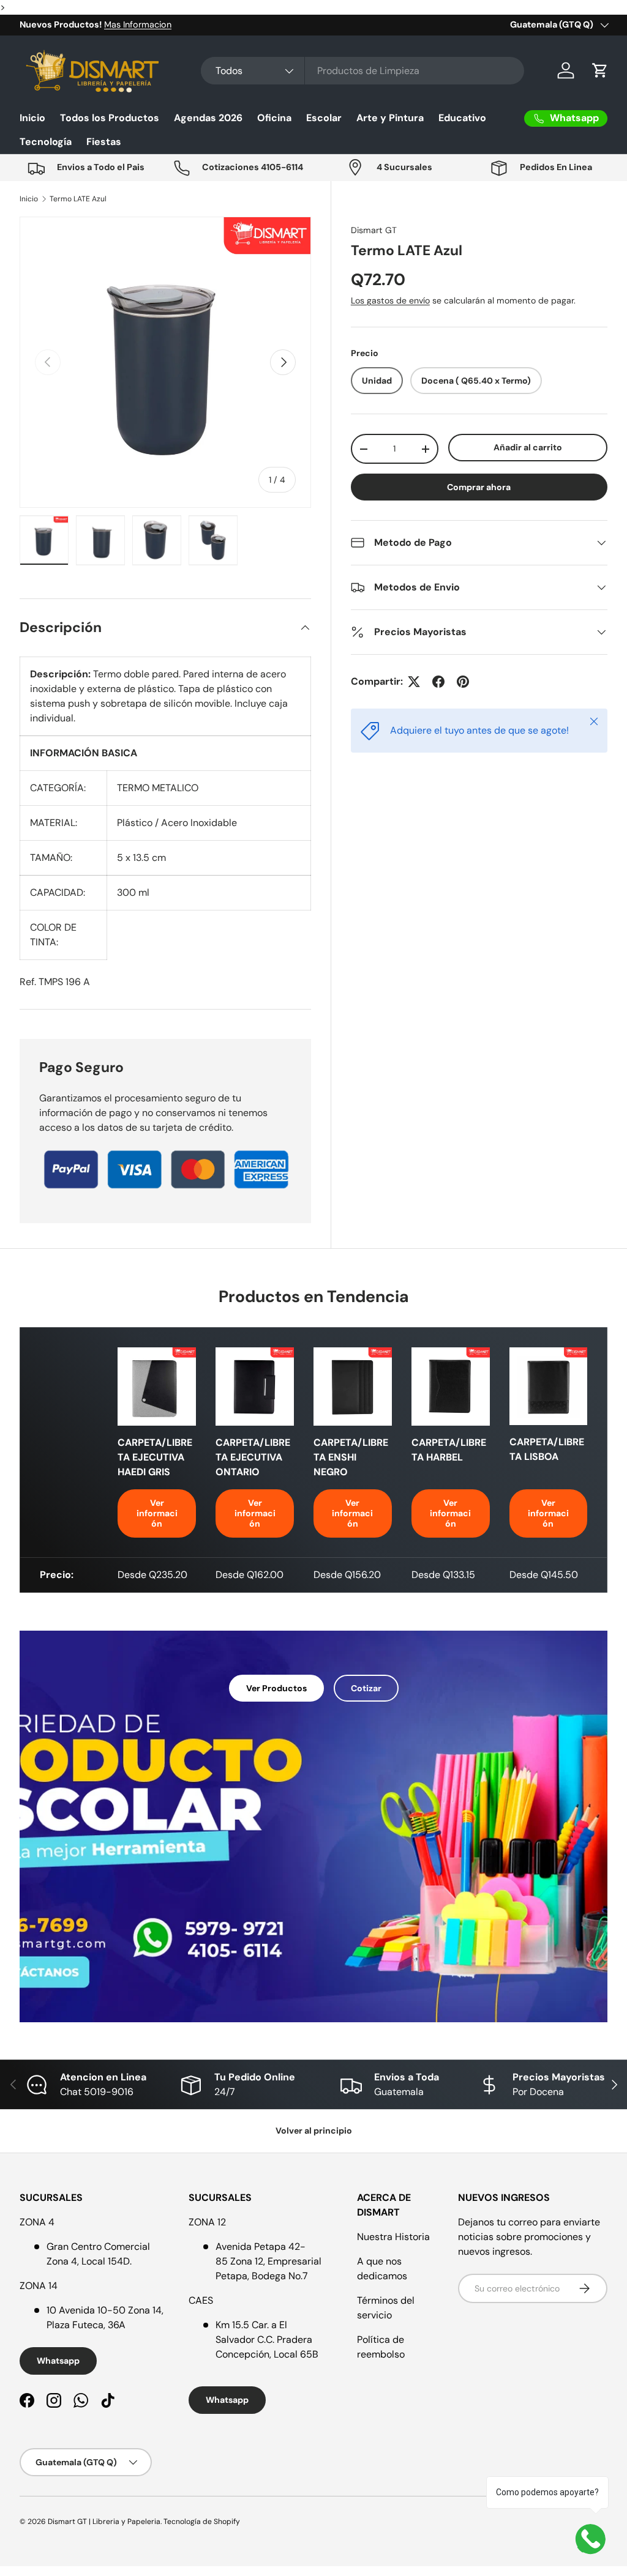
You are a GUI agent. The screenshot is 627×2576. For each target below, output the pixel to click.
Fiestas (104, 142)
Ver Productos (276, 1688)
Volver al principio (314, 2131)
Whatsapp (58, 2361)
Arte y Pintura (390, 118)
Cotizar (366, 1688)
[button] (600, 70)
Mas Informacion (138, 24)
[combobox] (362, 71)
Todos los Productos (110, 118)
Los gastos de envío (390, 300)
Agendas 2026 (208, 118)
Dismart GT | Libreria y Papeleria (104, 2522)
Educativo (462, 118)
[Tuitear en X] (414, 682)
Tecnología (46, 142)
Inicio (32, 118)
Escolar (324, 118)
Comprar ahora (479, 487)
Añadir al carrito (528, 447)
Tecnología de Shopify (202, 2522)
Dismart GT (374, 230)
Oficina (274, 118)
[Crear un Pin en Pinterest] (463, 682)
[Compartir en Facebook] (438, 682)
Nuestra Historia (393, 2237)
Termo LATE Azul (78, 199)
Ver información (157, 1513)
